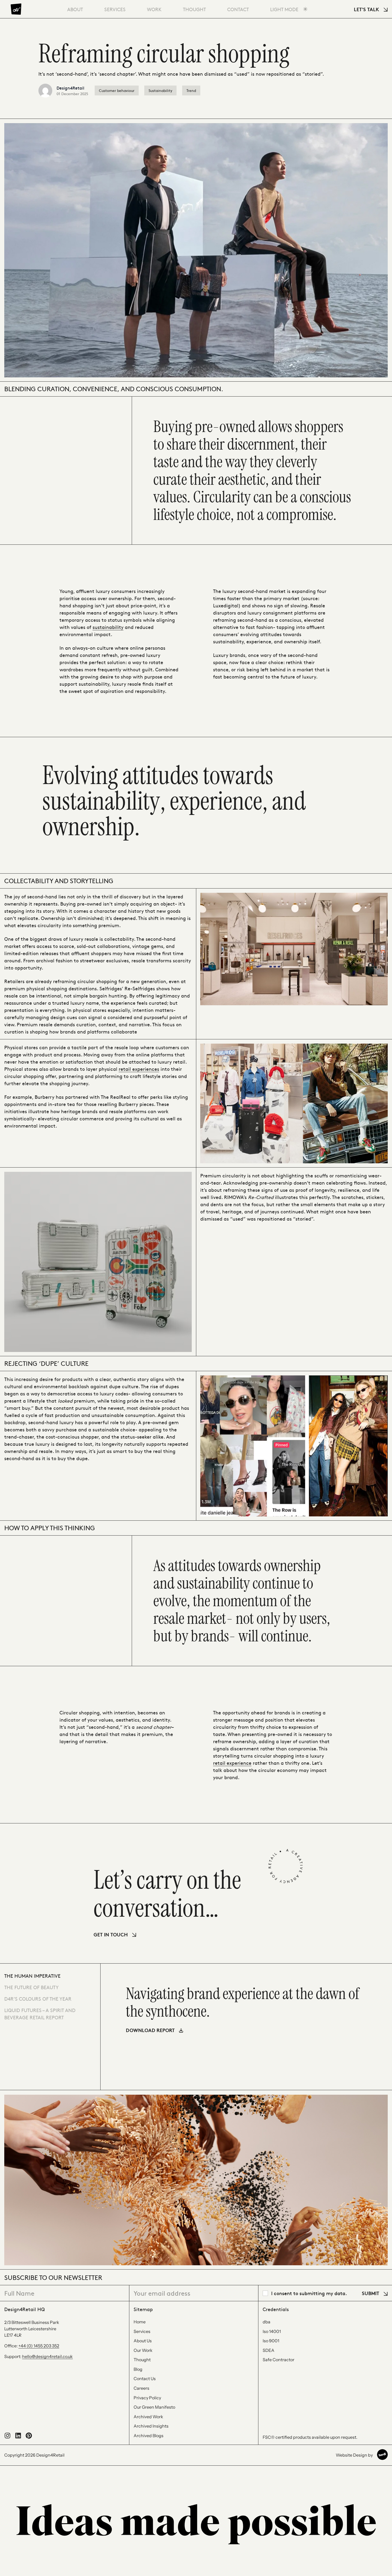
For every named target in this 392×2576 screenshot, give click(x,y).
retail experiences (139, 1069)
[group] (246, 2009)
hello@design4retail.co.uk (47, 2356)
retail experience (232, 1763)
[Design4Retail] (16, 9)
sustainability (108, 627)
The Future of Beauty (31, 1987)
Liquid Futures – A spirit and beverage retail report (40, 2014)
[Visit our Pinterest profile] (29, 2437)
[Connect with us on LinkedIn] (18, 2437)
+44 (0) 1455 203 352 (39, 2346)
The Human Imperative (32, 1976)
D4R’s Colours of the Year (38, 1999)
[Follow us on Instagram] (7, 2437)
